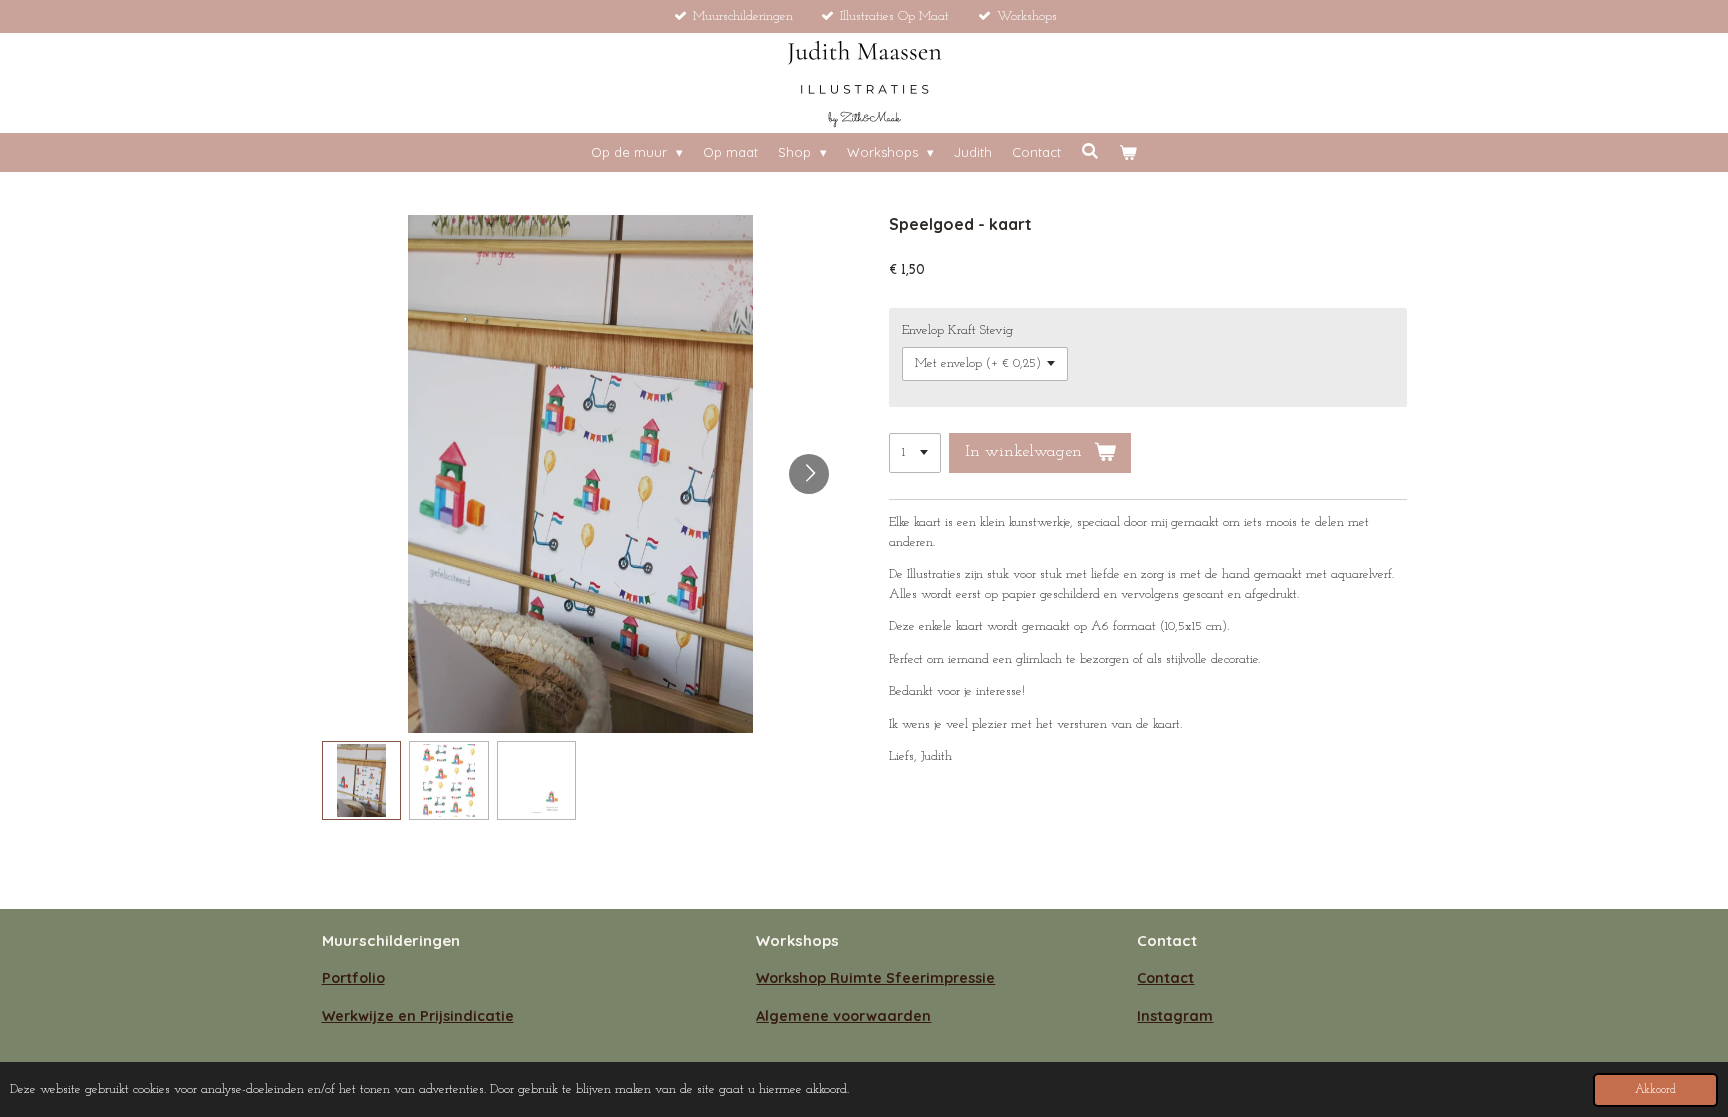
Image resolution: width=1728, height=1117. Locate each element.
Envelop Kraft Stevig (957, 330)
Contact (1165, 978)
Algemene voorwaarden (843, 1016)
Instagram (1175, 1016)
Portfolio (353, 978)
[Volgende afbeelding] (809, 474)
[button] (362, 781)
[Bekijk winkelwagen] (1128, 153)
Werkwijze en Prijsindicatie (418, 1016)
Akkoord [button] (1655, 1090)
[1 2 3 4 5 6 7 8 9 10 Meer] (915, 453)
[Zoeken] (1090, 151)
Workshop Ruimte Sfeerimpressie (875, 978)
